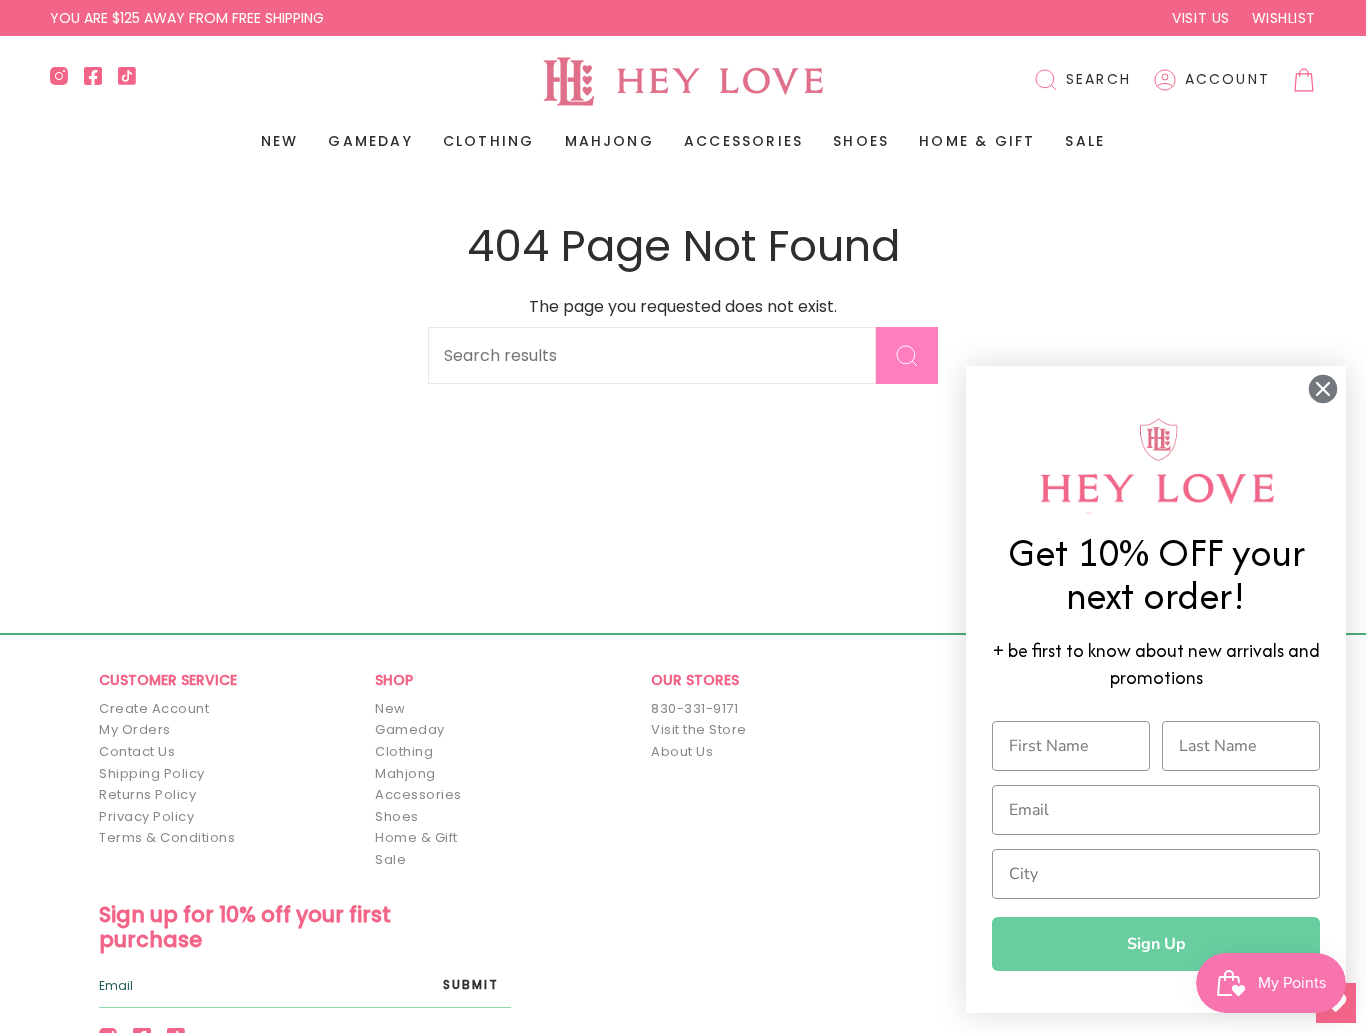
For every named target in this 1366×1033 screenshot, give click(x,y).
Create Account (154, 708)
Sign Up (1156, 944)
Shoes (397, 816)
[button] (1082, 80)
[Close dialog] (1323, 389)
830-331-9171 (694, 708)
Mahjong (405, 773)
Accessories (418, 794)
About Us (682, 751)
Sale (390, 859)
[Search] (907, 355)
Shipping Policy (152, 773)
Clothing (404, 751)
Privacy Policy (146, 816)
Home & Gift (416, 837)
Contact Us (137, 751)
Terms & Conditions (167, 837)
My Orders (135, 729)
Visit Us (1200, 18)
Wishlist (1284, 18)
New (390, 708)
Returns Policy (147, 794)
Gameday (410, 729)
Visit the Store (699, 729)
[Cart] (1304, 80)
